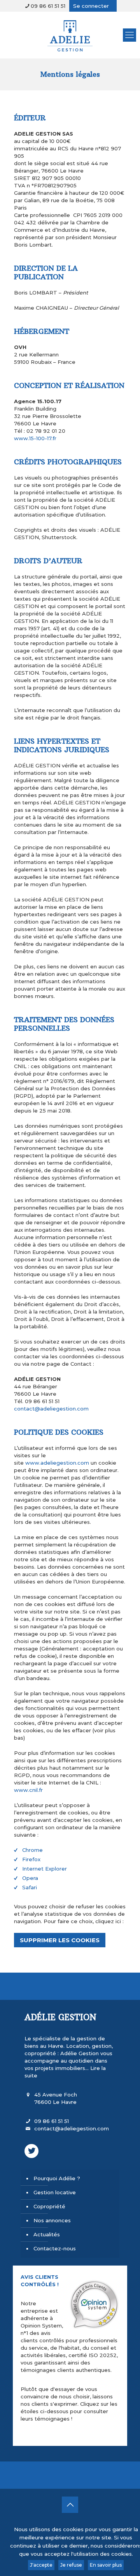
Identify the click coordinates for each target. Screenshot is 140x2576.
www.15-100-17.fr (35, 438)
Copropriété (49, 2206)
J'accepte (41, 2565)
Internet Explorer (45, 1869)
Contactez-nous (55, 2248)
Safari (30, 1887)
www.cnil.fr (28, 1790)
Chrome (32, 1850)
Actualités (47, 2234)
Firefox (31, 1859)
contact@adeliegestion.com (51, 1409)
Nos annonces (52, 2220)
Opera (30, 1878)
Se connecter (91, 6)
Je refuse (71, 2565)
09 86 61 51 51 (48, 6)
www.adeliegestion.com (57, 1463)
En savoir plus (106, 2565)
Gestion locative (55, 2192)
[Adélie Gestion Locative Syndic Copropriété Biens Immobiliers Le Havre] (70, 35)
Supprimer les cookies (60, 1940)
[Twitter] (31, 2151)
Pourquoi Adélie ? (57, 2178)
